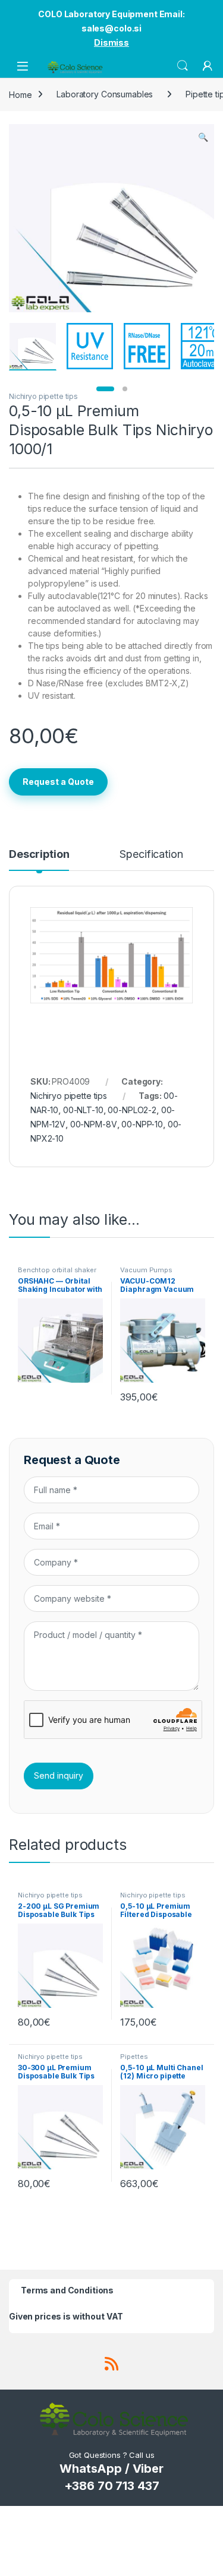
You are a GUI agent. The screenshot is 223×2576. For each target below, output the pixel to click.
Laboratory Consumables (105, 94)
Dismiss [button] (111, 42)
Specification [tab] (151, 855)
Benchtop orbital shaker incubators (57, 1273)
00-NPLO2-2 (132, 1110)
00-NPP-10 (142, 1124)
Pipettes (134, 2057)
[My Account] (208, 66)
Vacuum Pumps (146, 1270)
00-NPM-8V (94, 1124)
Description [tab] (39, 855)
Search (183, 66)
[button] (203, 137)
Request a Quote (58, 782)
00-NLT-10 (83, 1110)
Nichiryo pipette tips (43, 396)
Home (20, 94)
